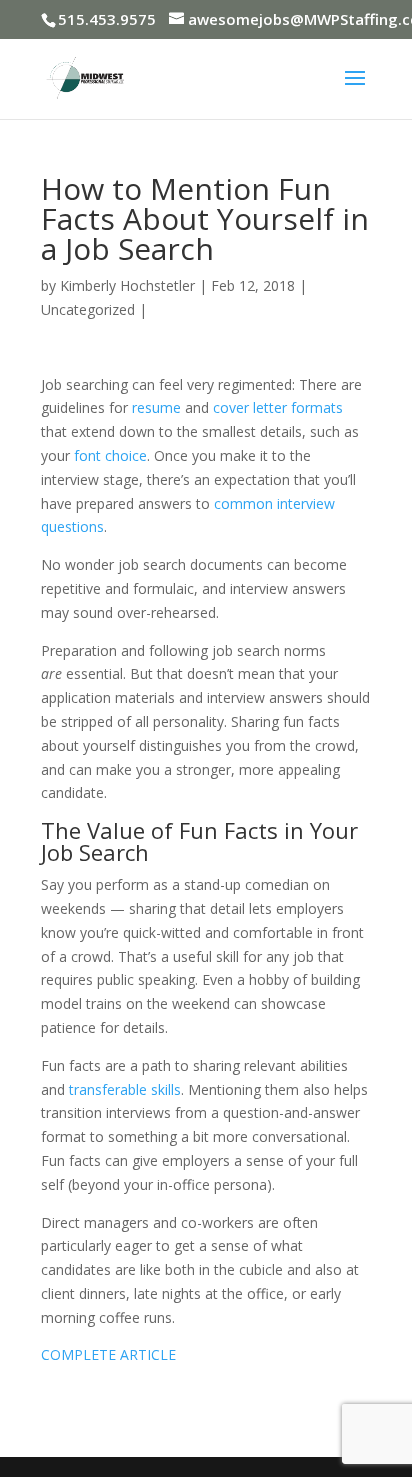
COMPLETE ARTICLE (108, 1354)
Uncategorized (88, 309)
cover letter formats (278, 407)
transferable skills (125, 1089)
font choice (110, 455)
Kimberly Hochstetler (127, 285)
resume (156, 407)
